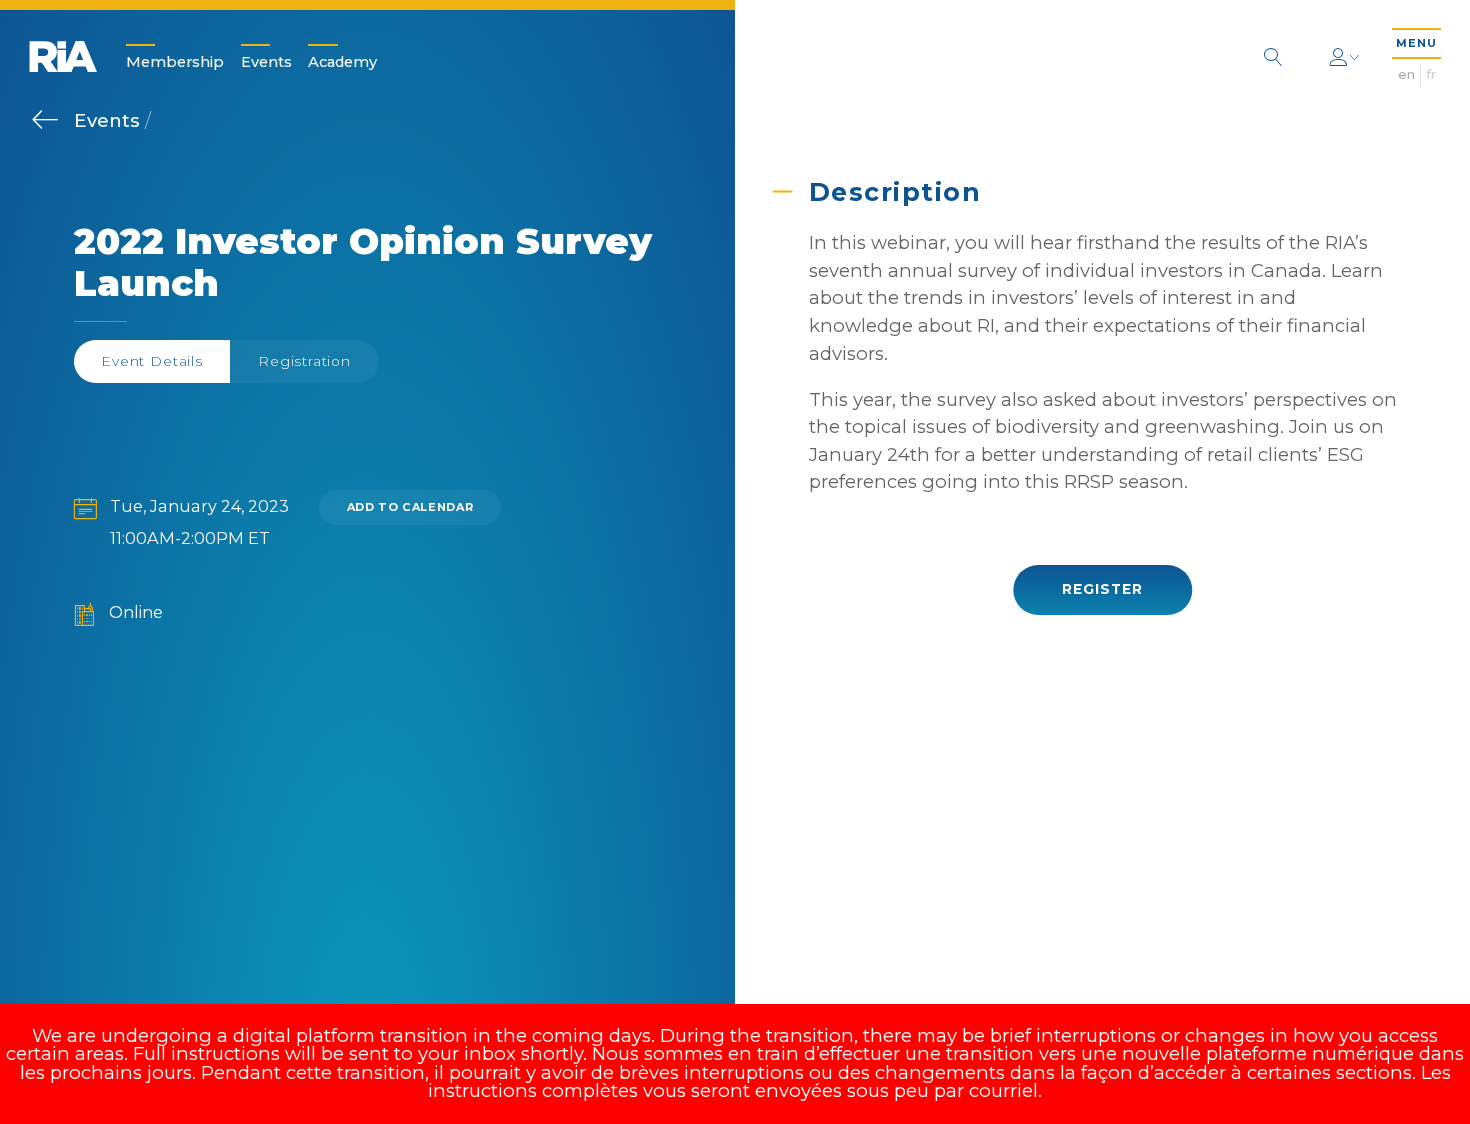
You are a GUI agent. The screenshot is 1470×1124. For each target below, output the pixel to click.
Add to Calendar (410, 507)
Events (266, 61)
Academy (342, 61)
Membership (175, 61)
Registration (304, 361)
